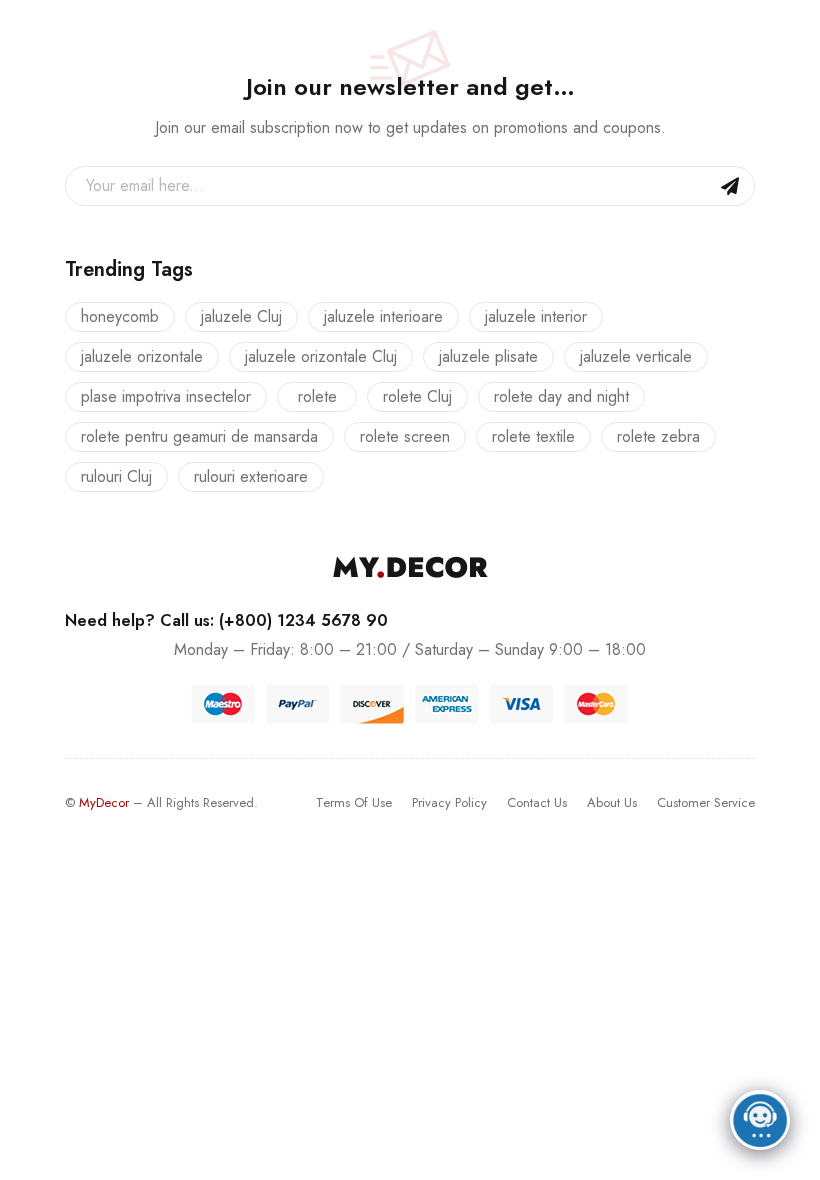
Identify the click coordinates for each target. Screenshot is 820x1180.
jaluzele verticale (636, 356)
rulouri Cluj (116, 476)
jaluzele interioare (383, 316)
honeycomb (120, 316)
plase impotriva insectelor (166, 396)
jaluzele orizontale (142, 356)
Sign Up (730, 186)
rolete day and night (561, 396)
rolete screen (405, 436)
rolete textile (533, 436)
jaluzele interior (536, 316)
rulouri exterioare (251, 476)
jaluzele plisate (488, 356)
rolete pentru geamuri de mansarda (199, 436)
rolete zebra (658, 436)
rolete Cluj (417, 396)
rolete (317, 396)
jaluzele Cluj (241, 316)
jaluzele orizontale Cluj (321, 356)
